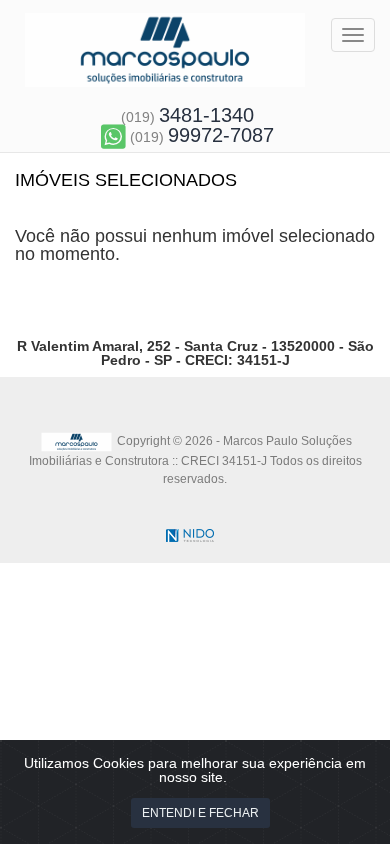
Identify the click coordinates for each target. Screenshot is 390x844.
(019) (187, 117)
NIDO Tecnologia (190, 535)
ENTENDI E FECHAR (200, 813)
